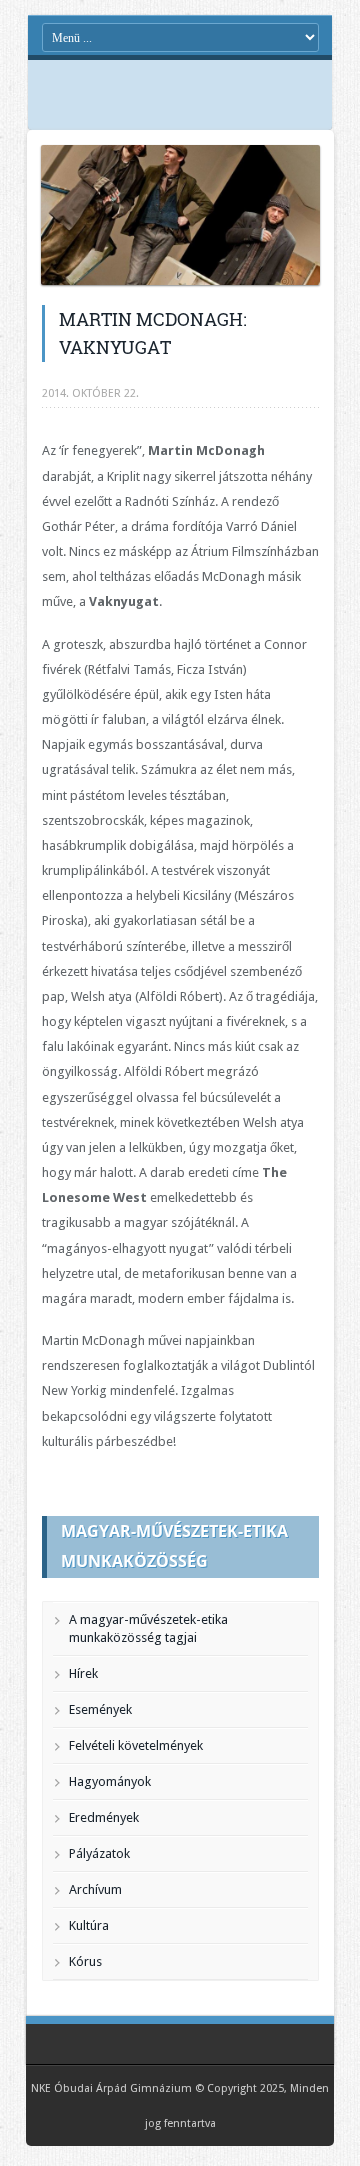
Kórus (85, 1961)
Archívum (95, 1889)
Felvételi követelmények (136, 1745)
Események (100, 1709)
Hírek (83, 1673)
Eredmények (104, 1817)
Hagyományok (110, 1781)
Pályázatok (99, 1853)
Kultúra (89, 1925)
